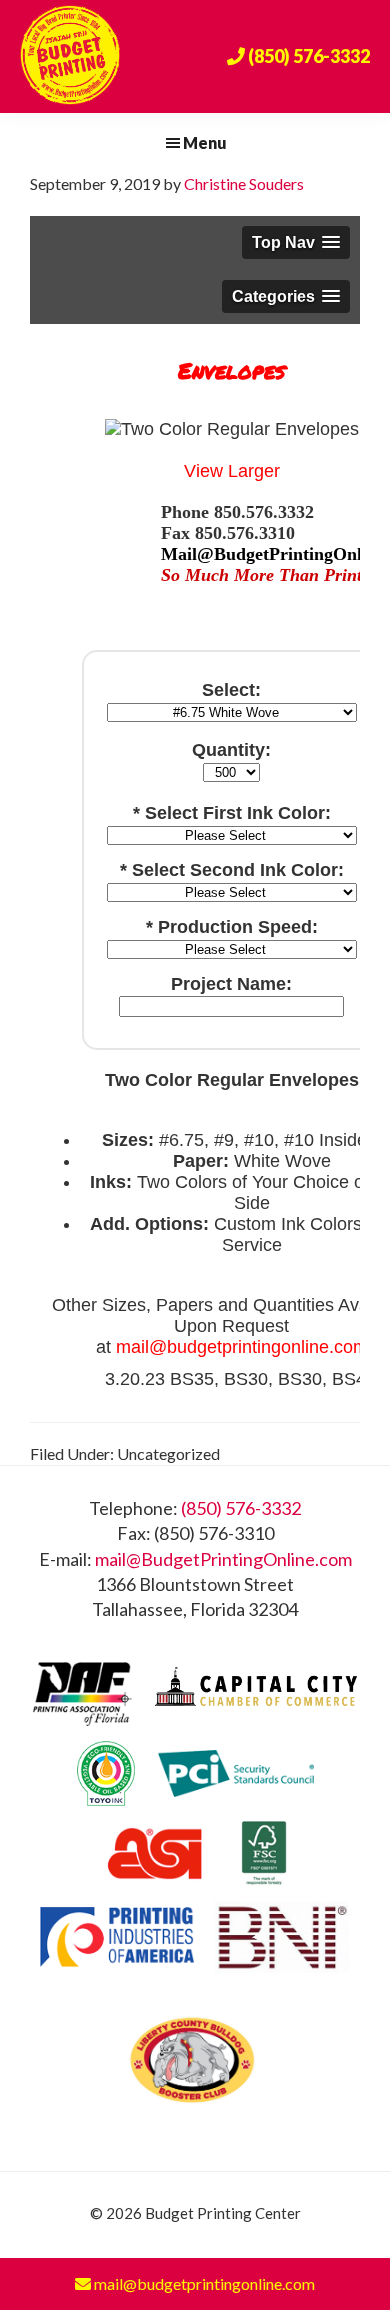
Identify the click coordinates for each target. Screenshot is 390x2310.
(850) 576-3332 (241, 1508)
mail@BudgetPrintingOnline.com (223, 1559)
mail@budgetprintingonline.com (203, 2283)
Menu (205, 142)
